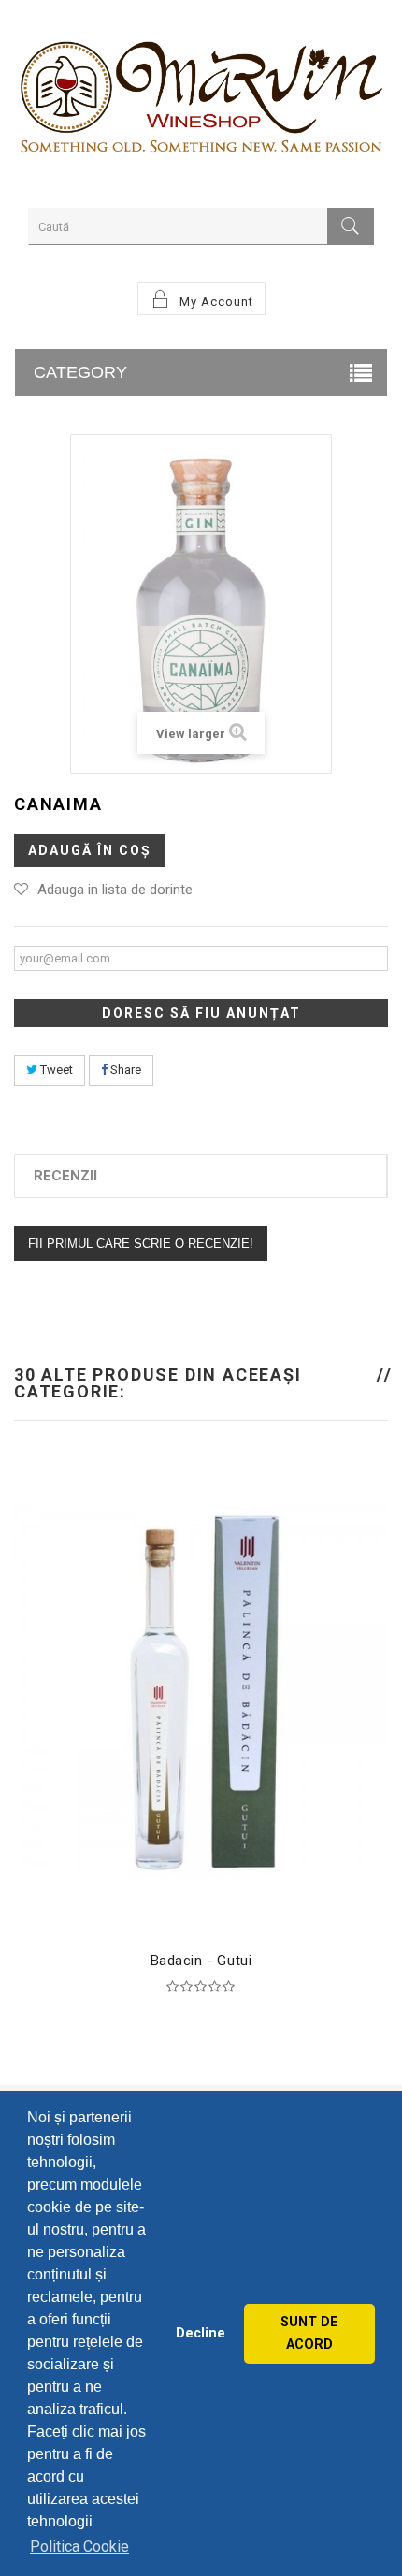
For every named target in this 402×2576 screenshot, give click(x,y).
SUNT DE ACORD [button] (309, 2333)
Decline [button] (201, 2333)
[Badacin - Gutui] (201, 1690)
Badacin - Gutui (201, 1961)
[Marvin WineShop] (201, 101)
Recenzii (65, 1176)
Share (124, 1070)
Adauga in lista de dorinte (115, 890)
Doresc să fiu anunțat (201, 1013)
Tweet (55, 1070)
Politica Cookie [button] (79, 2547)
